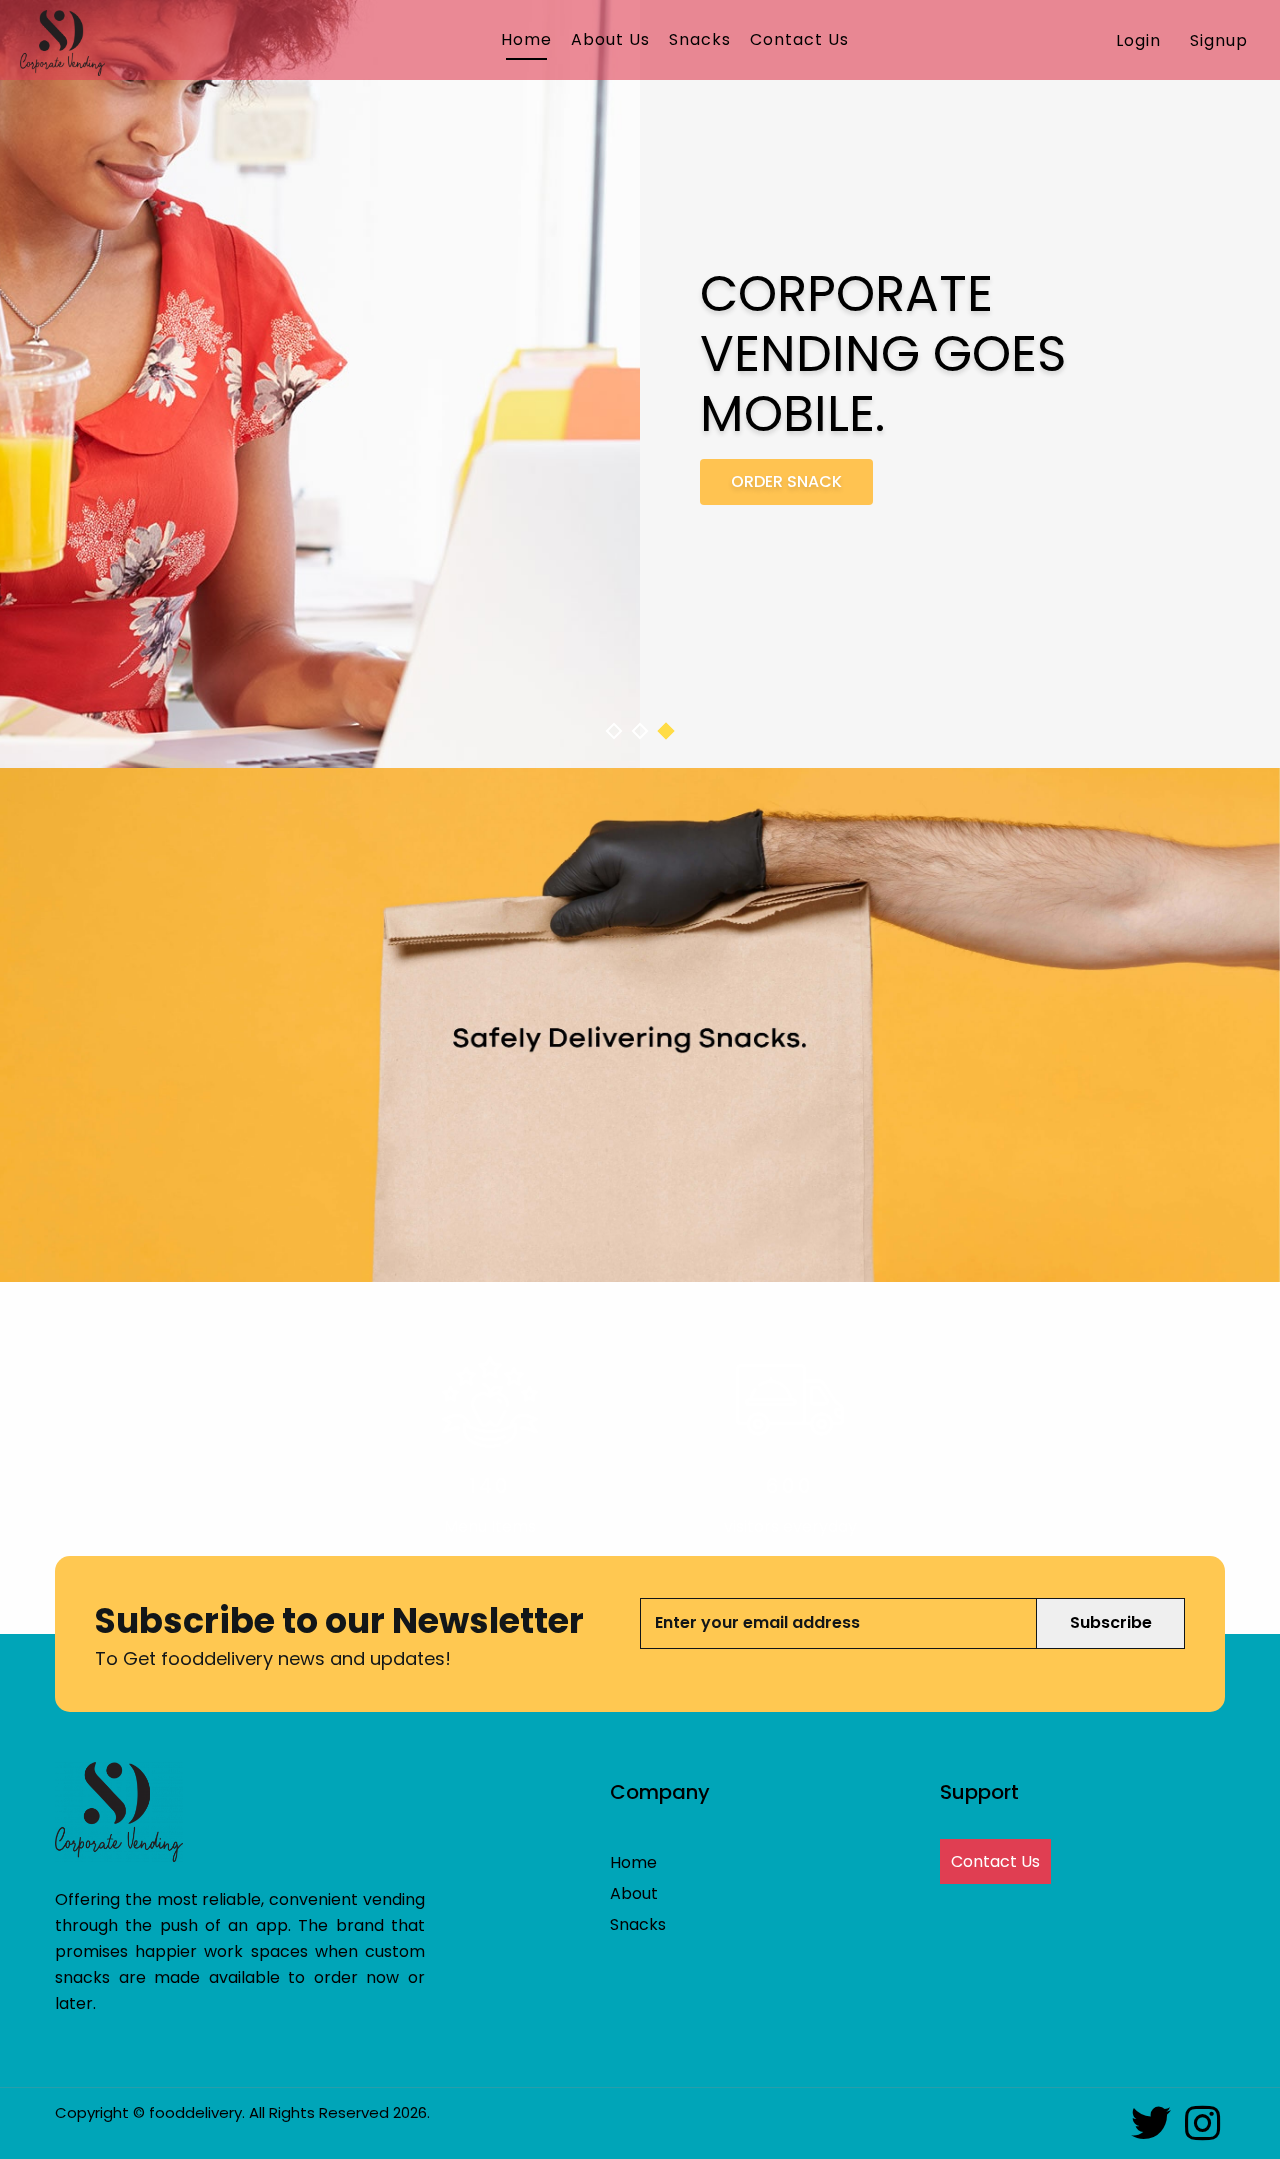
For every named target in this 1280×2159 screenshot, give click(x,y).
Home (526, 39)
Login (1138, 40)
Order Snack (786, 481)
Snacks (700, 39)
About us (610, 39)
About (634, 1893)
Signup (1219, 40)
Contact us (799, 39)
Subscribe (1111, 1622)
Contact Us (995, 1861)
